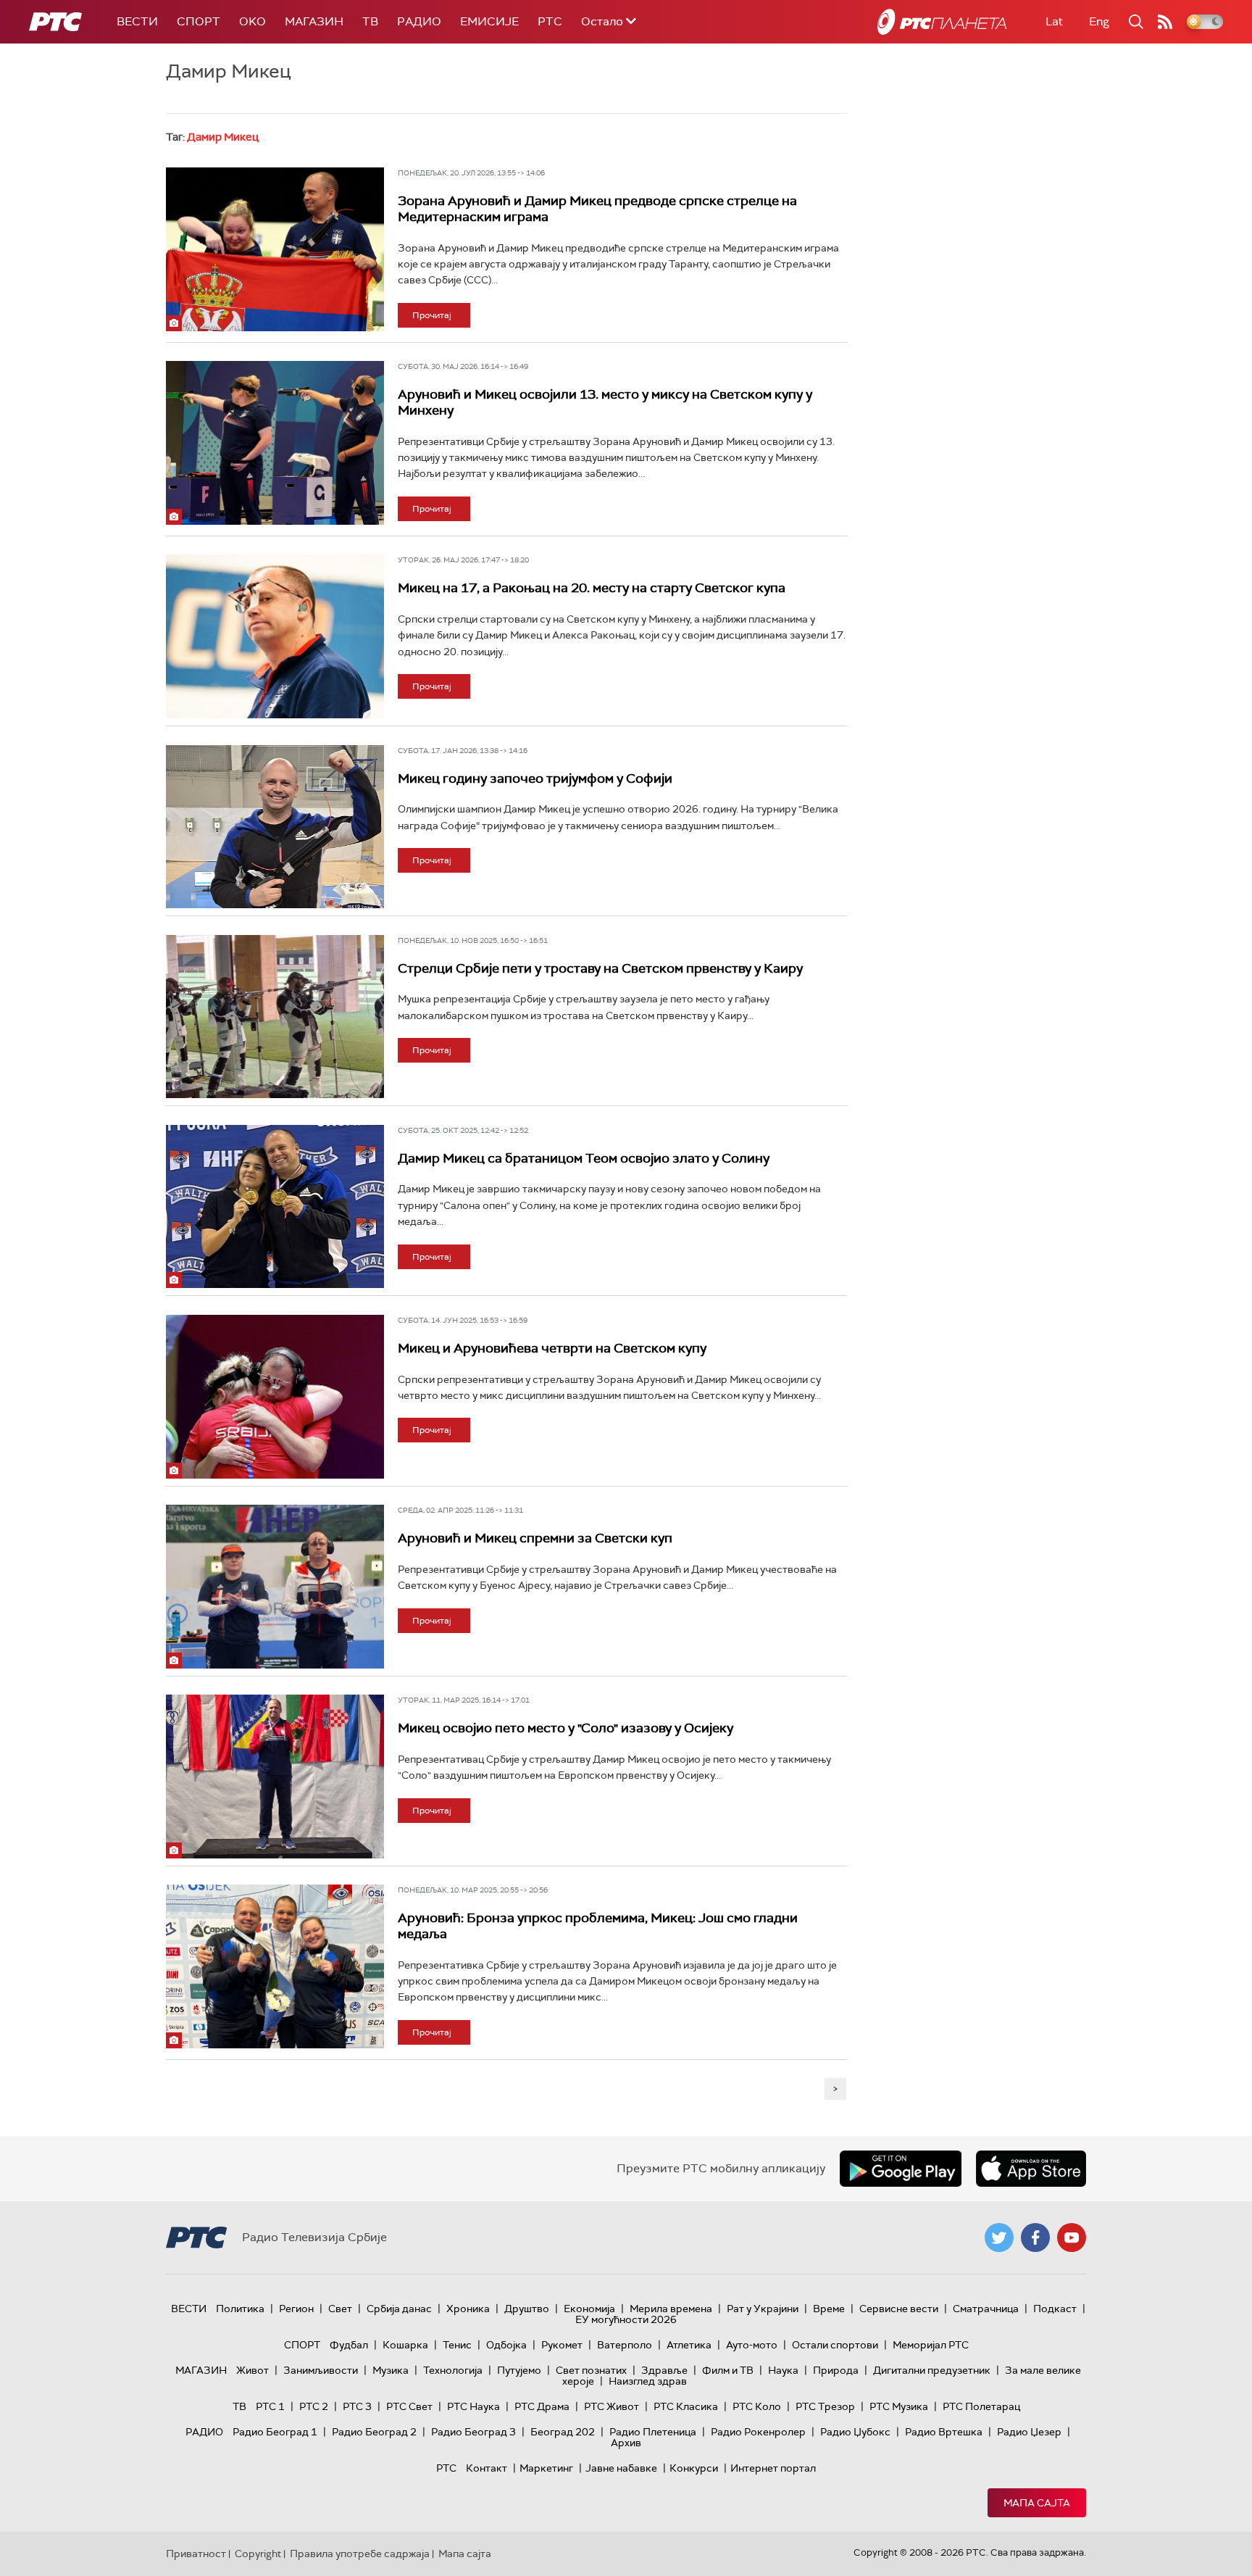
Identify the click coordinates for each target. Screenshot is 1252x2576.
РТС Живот (612, 2406)
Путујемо (519, 2370)
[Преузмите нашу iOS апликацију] (1031, 2169)
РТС (550, 21)
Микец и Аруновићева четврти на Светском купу (552, 1348)
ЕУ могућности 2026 (626, 2319)
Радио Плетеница (653, 2432)
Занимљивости (321, 2370)
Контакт (487, 2468)
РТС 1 (270, 2406)
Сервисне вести (899, 2309)
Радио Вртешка (944, 2432)
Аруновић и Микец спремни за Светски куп (535, 1538)
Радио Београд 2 (374, 2432)
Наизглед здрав (648, 2381)
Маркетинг (546, 2468)
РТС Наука (473, 2406)
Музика (391, 2370)
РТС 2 (314, 2406)
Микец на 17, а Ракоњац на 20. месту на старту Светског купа (592, 588)
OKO (253, 21)
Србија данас (399, 2309)
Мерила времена (671, 2309)
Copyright (258, 2554)
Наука (783, 2370)
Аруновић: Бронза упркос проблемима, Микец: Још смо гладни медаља (598, 1926)
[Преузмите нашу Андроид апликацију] (901, 2169)
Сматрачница (986, 2309)
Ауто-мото (752, 2345)
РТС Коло (757, 2406)
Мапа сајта (1037, 2503)
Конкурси (694, 2468)
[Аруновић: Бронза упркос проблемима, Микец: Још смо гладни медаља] (275, 1966)
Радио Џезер (1029, 2432)
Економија (589, 2309)
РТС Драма (542, 2406)
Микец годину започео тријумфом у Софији (535, 778)
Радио (419, 21)
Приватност (196, 2554)
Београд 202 (563, 2432)
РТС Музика (899, 2406)
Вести (137, 21)
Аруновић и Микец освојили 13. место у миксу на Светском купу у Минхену (605, 402)
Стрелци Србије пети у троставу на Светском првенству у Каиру (600, 968)
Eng (1099, 21)
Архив (626, 2443)
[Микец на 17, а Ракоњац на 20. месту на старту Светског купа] (275, 636)
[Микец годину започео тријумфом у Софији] (275, 827)
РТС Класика (686, 2406)
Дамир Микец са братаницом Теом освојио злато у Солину (584, 1158)
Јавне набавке (621, 2468)
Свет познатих (591, 2370)
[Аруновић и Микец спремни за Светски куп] (275, 1587)
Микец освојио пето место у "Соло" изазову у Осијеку (566, 1728)
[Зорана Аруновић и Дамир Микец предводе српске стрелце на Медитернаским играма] (275, 249)
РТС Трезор (825, 2406)
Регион (296, 2309)
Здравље (664, 2370)
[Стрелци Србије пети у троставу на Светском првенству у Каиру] (275, 1017)
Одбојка (506, 2345)
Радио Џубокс (855, 2432)
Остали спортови (835, 2345)
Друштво (527, 2309)
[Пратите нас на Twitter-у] (999, 2238)
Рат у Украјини (763, 2309)
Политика (240, 2309)
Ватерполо (625, 2345)
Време (829, 2309)
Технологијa (453, 2370)
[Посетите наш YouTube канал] (1072, 2238)
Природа (836, 2370)
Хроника (468, 2309)
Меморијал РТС (931, 2345)
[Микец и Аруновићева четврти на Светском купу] (275, 1397)
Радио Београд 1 (275, 2432)
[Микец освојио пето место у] (275, 1777)
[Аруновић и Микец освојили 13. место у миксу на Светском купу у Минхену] (275, 443)
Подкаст (1055, 2309)
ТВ (370, 21)
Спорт (199, 21)
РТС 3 (357, 2406)
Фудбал (349, 2345)
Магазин (314, 21)
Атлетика (689, 2345)
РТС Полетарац (981, 2406)
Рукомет (562, 2345)
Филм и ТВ (728, 2370)
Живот (253, 2370)
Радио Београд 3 (473, 2432)
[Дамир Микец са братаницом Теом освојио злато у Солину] (275, 1207)
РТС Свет (409, 2406)
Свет (340, 2309)
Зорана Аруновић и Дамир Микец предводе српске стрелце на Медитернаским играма (597, 209)
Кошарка (405, 2345)
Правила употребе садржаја (360, 2554)
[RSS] (1165, 22)
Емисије (489, 21)
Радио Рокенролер (758, 2432)
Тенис (457, 2345)
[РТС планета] (942, 22)
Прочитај (432, 315)
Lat (1054, 21)
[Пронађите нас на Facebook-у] (1035, 2238)
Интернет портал (773, 2468)
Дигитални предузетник (932, 2370)
